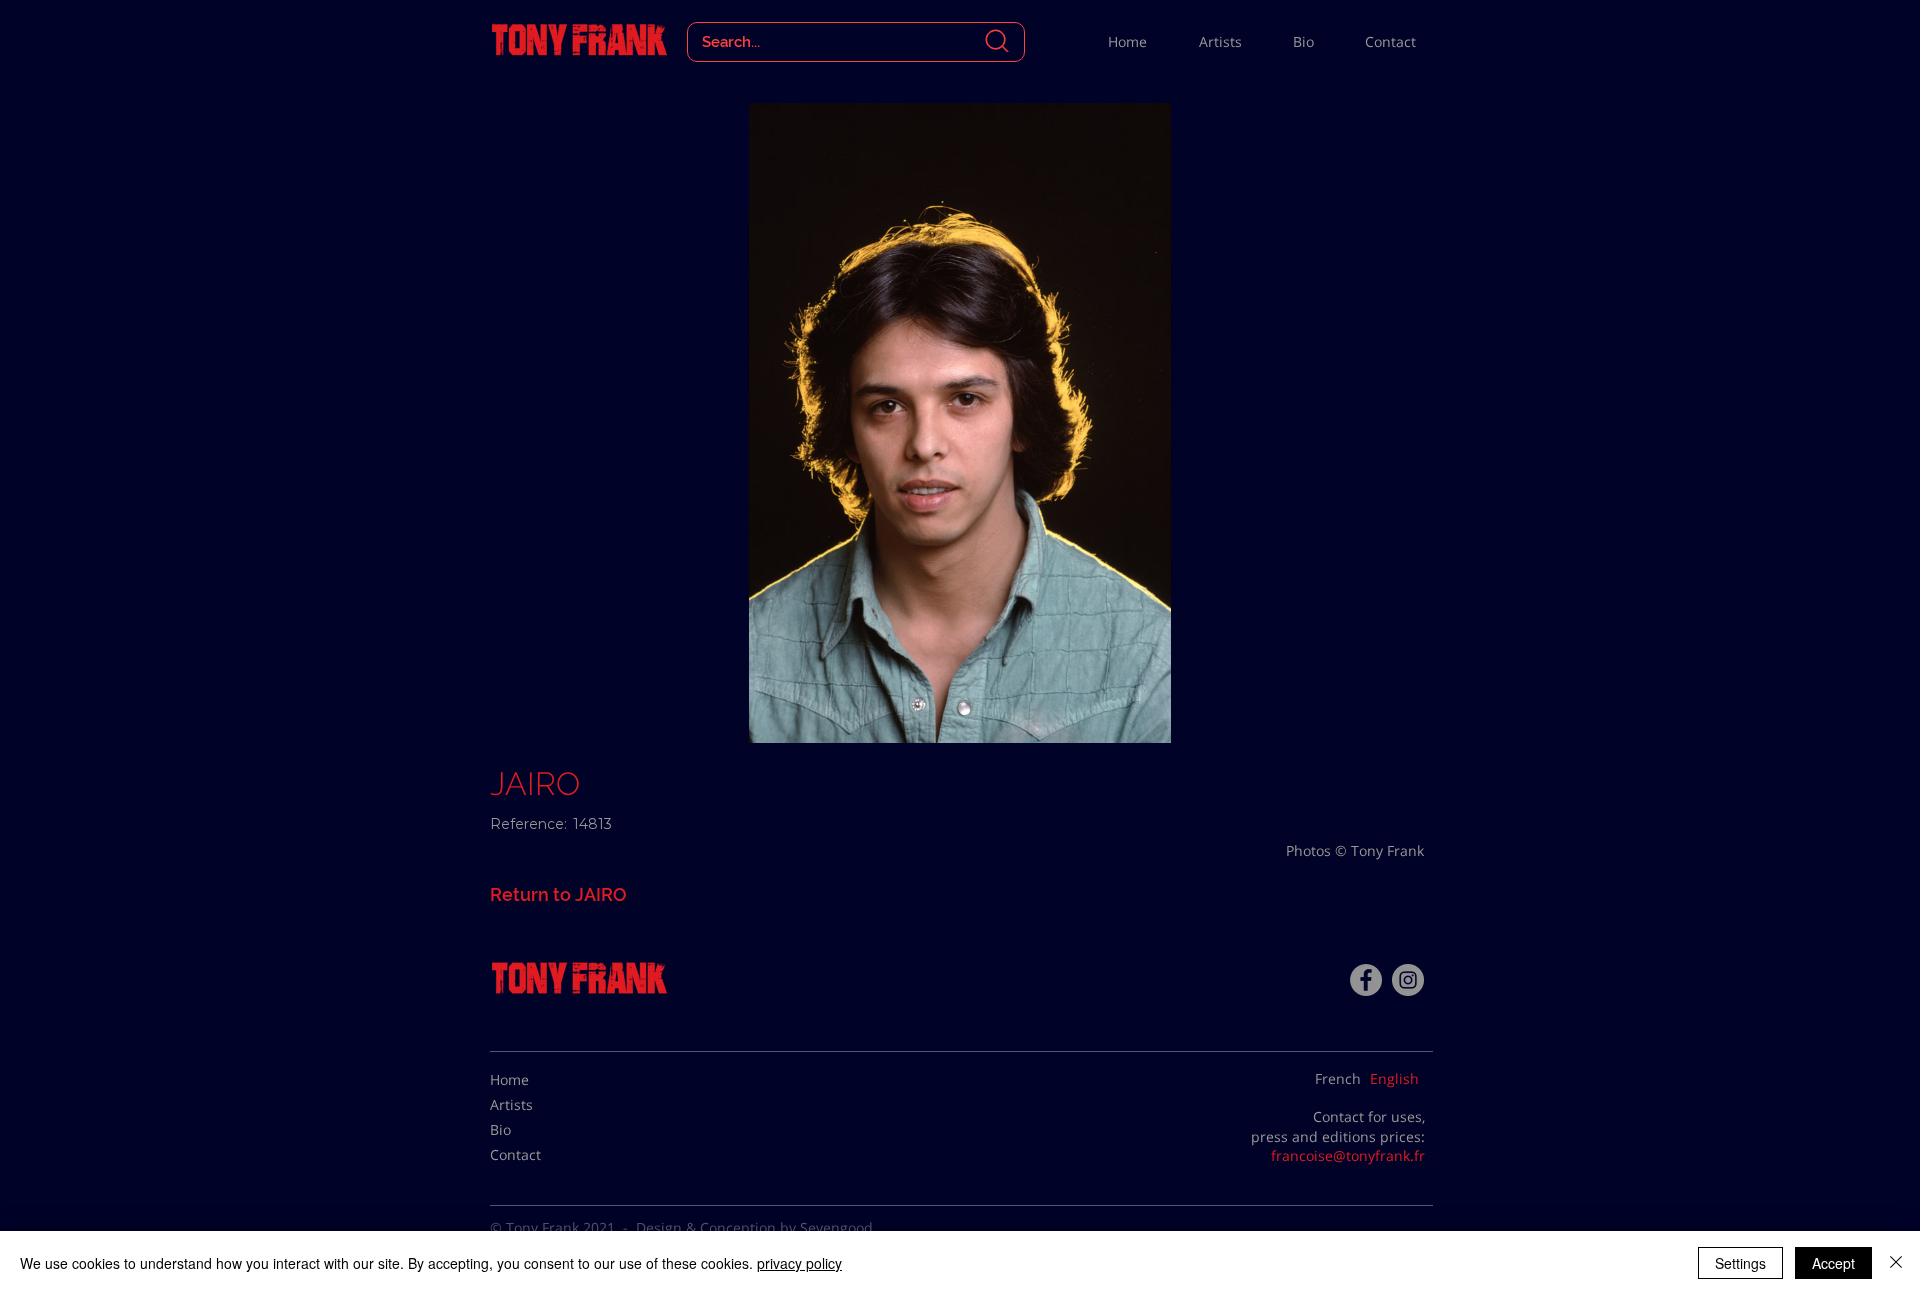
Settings (1740, 1263)
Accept (1833, 1263)
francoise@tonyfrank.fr (1348, 1155)
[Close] (1896, 1263)
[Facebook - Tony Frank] (1366, 980)
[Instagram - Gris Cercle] (1408, 980)
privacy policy (799, 1263)
